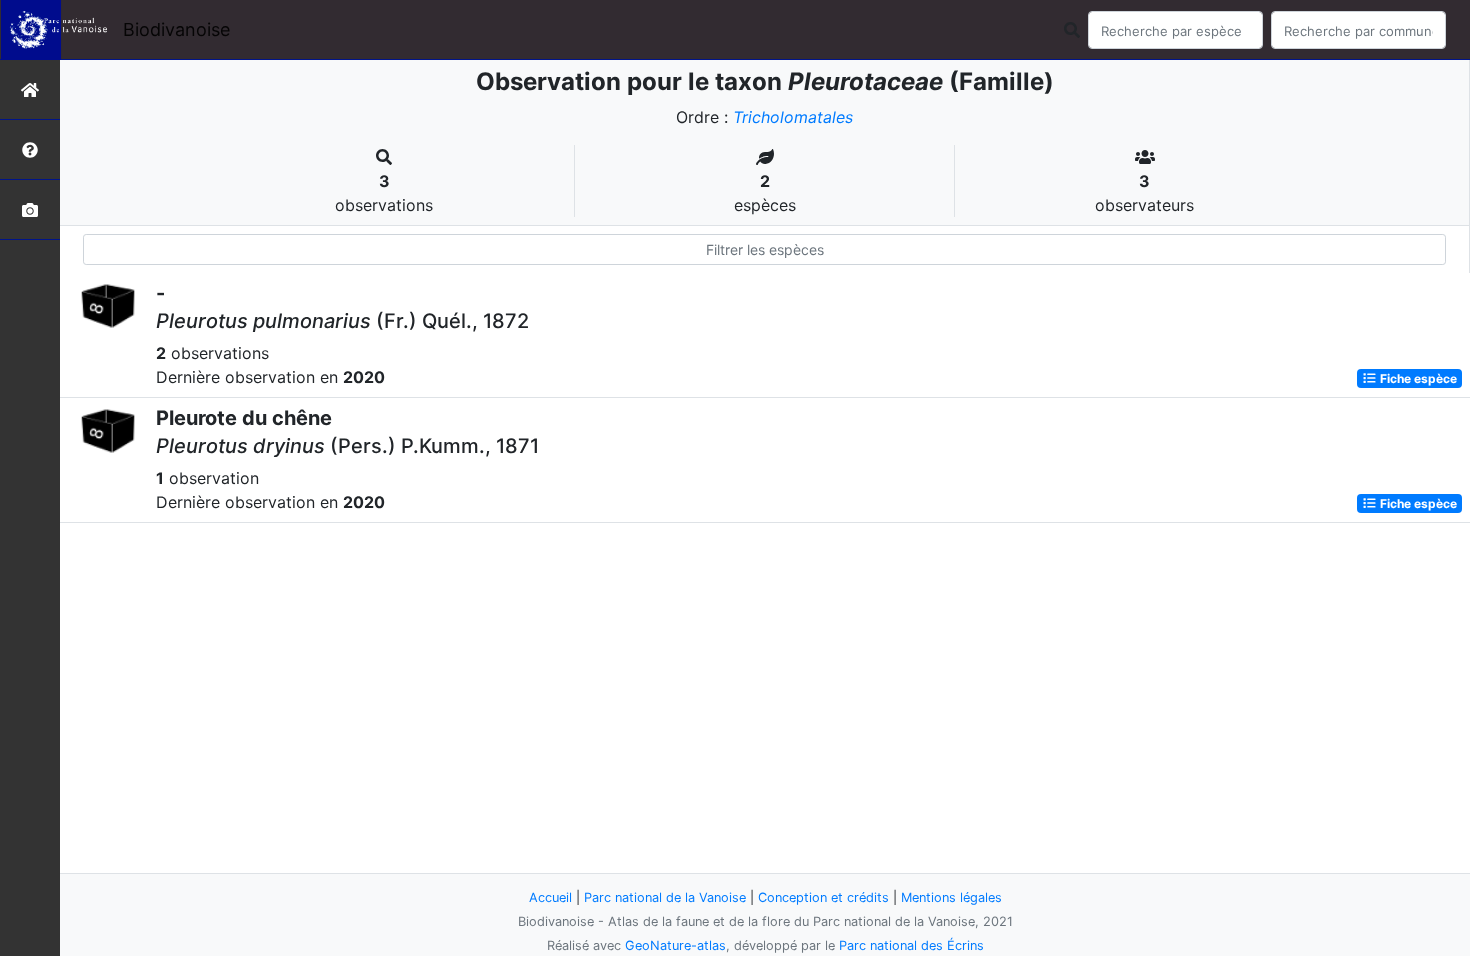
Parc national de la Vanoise (665, 897)
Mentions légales (951, 897)
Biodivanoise (176, 29)
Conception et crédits (823, 897)
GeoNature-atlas (675, 945)
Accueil (550, 897)
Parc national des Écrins (911, 945)
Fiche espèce (1417, 378)
